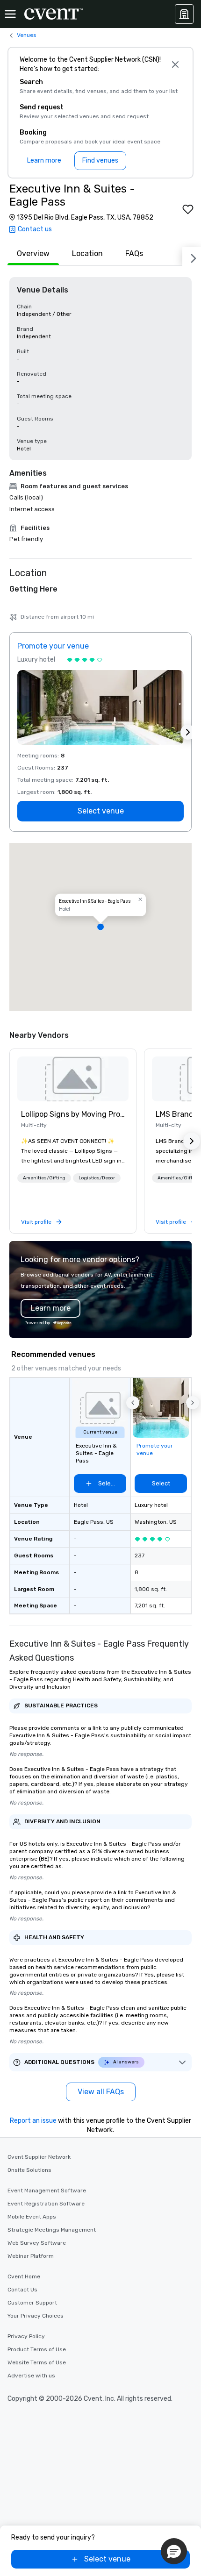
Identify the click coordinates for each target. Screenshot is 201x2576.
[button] (100, 927)
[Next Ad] (188, 732)
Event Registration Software (46, 2204)
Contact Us (22, 2290)
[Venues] (184, 14)
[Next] (192, 257)
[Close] (175, 64)
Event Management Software (47, 2191)
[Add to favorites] (188, 209)
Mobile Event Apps (32, 2217)
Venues (27, 35)
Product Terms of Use (37, 2349)
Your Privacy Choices (36, 2316)
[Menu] (10, 14)
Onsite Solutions (29, 2170)
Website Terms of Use (37, 2362)
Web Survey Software (37, 2243)
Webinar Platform (31, 2256)
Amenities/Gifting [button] (44, 1178)
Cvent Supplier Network (39, 2157)
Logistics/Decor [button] (97, 1178)
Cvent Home (24, 2276)
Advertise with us (31, 2376)
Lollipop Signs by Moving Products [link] (73, 1114)
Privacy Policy (26, 2336)
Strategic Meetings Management (52, 2230)
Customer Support (32, 2303)
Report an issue (33, 2121)
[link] (73, 1079)
